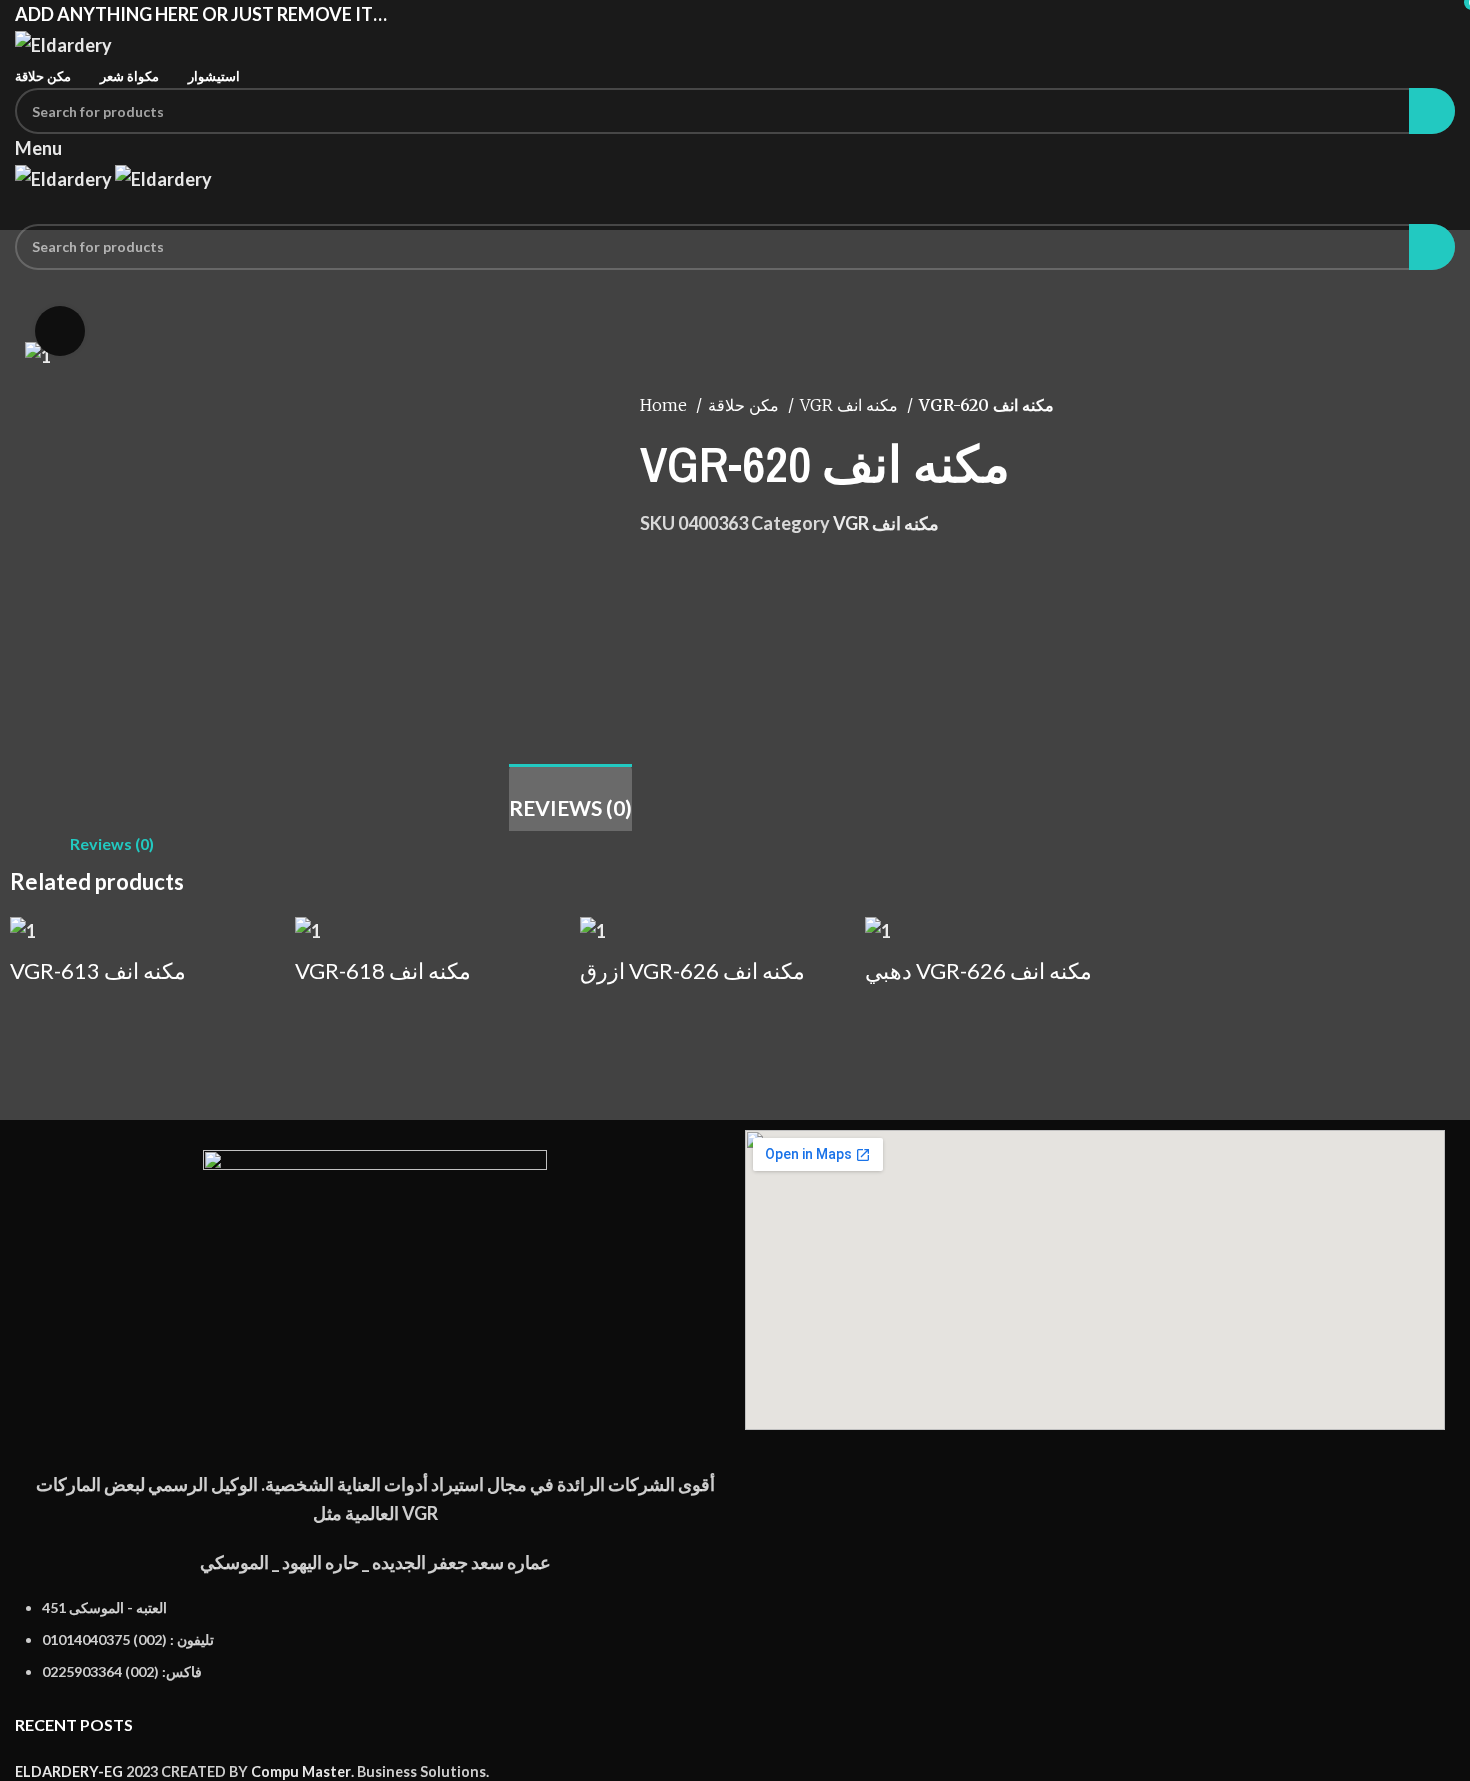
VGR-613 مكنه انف (98, 970)
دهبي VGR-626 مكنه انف (978, 970)
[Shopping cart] (22, 208)
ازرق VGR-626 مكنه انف (692, 970)
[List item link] (375, 1650)
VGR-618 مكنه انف (383, 970)
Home (665, 405)
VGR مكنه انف (851, 405)
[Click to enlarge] (60, 331)
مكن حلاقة (745, 405)
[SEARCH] (1432, 111)
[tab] (570, 797)
